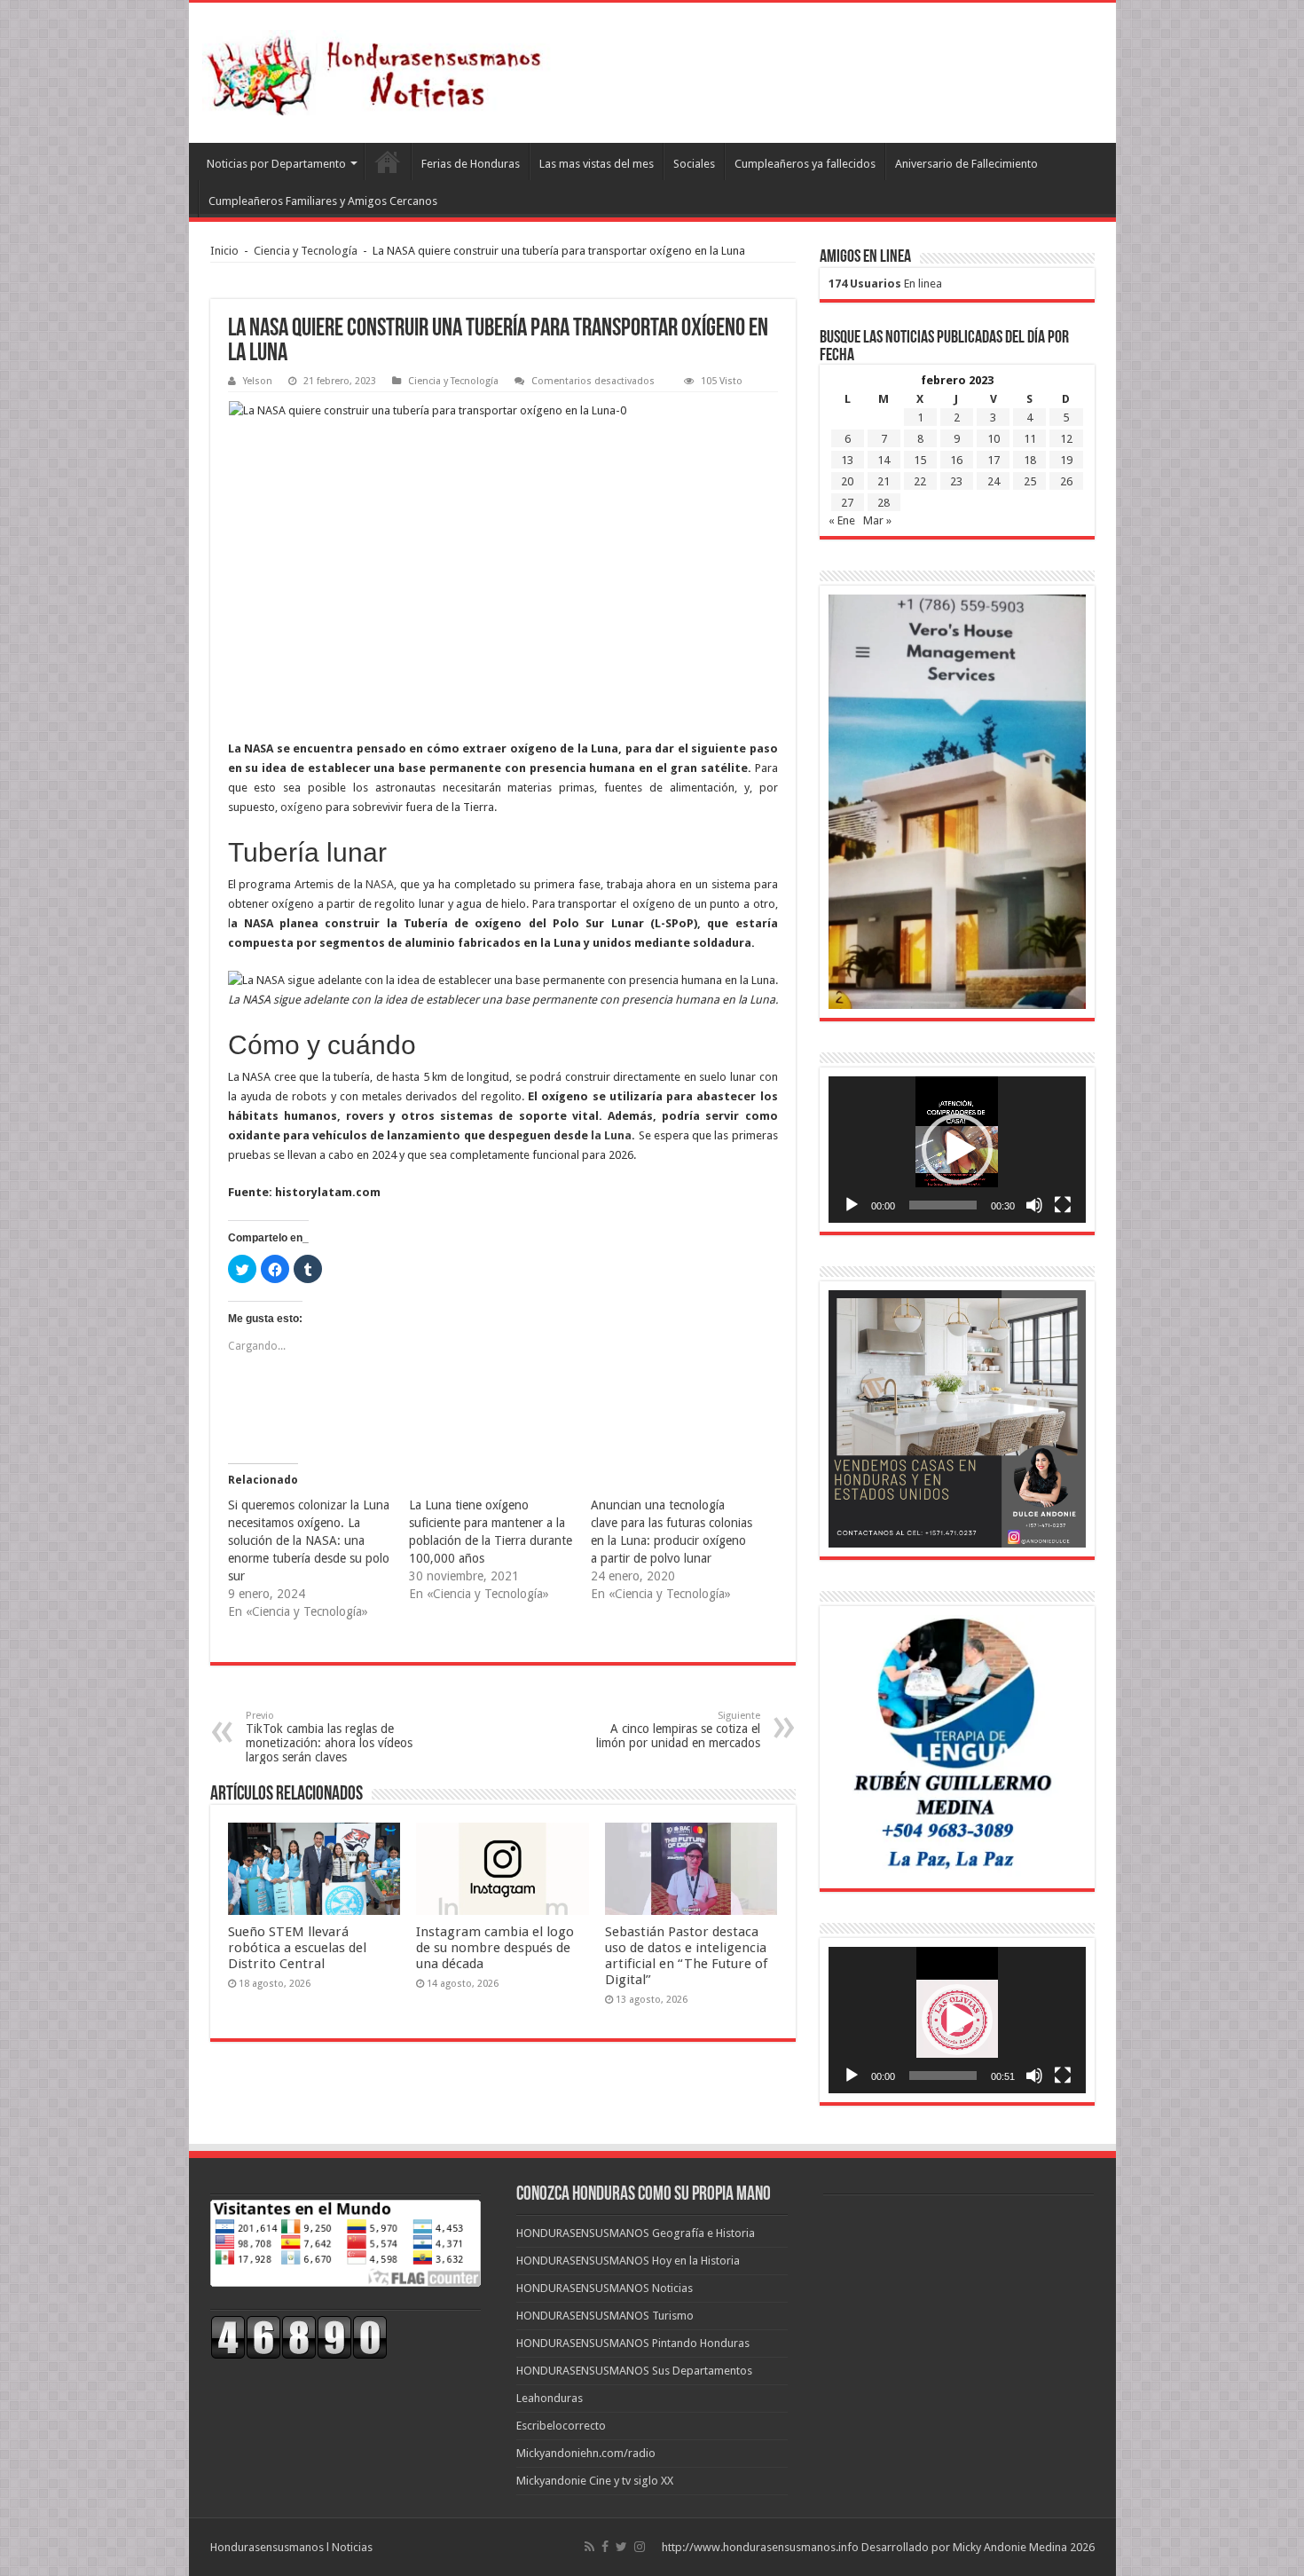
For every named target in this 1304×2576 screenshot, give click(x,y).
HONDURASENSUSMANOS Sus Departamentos (634, 2371)
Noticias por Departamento (276, 164)
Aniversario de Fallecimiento (966, 164)
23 (956, 481)
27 (847, 503)
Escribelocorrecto (561, 2426)
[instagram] (640, 2547)
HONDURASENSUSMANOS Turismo (605, 2316)
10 (994, 439)
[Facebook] (605, 2547)
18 (1030, 460)
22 (920, 481)
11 (1030, 439)
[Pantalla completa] (1063, 1205)
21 (884, 481)
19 (1066, 460)
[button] (957, 1149)
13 (847, 460)
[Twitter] (621, 2547)
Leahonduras (550, 2398)
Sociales (694, 164)
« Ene (842, 520)
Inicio (224, 251)
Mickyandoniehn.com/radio (586, 2453)
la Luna (611, 1135)
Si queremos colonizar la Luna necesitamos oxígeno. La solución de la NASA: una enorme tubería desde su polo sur (309, 1540)
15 (920, 460)
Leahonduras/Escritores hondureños (388, 161)
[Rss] (589, 2547)
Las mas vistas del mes (597, 164)
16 (956, 460)
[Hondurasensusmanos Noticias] (380, 69)
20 (847, 481)
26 (1066, 481)
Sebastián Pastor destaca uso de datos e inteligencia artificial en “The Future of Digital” (686, 1956)
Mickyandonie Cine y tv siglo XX (595, 2481)
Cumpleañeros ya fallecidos (805, 164)
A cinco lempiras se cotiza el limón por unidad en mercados (678, 1730)
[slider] (943, 1205)
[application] (957, 1150)
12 (1066, 439)
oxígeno (302, 807)
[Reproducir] (852, 1205)
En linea (885, 284)
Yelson (258, 381)
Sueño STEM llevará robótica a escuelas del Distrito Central (297, 1948)
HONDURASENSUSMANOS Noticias (605, 2288)
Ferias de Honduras (471, 164)
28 (884, 503)
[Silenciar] (1034, 1205)
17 (994, 460)
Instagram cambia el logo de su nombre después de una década (495, 1948)
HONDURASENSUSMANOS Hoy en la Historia (628, 2261)
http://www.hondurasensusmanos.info (760, 2547)
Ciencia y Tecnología (306, 251)
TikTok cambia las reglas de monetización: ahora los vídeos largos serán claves (329, 1737)
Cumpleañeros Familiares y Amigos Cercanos (323, 201)
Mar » (877, 520)
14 (884, 460)
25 (1030, 481)
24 (994, 481)
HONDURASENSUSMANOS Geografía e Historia (636, 2233)
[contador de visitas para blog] (299, 2336)
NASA (380, 884)
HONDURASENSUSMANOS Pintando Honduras (633, 2343)
